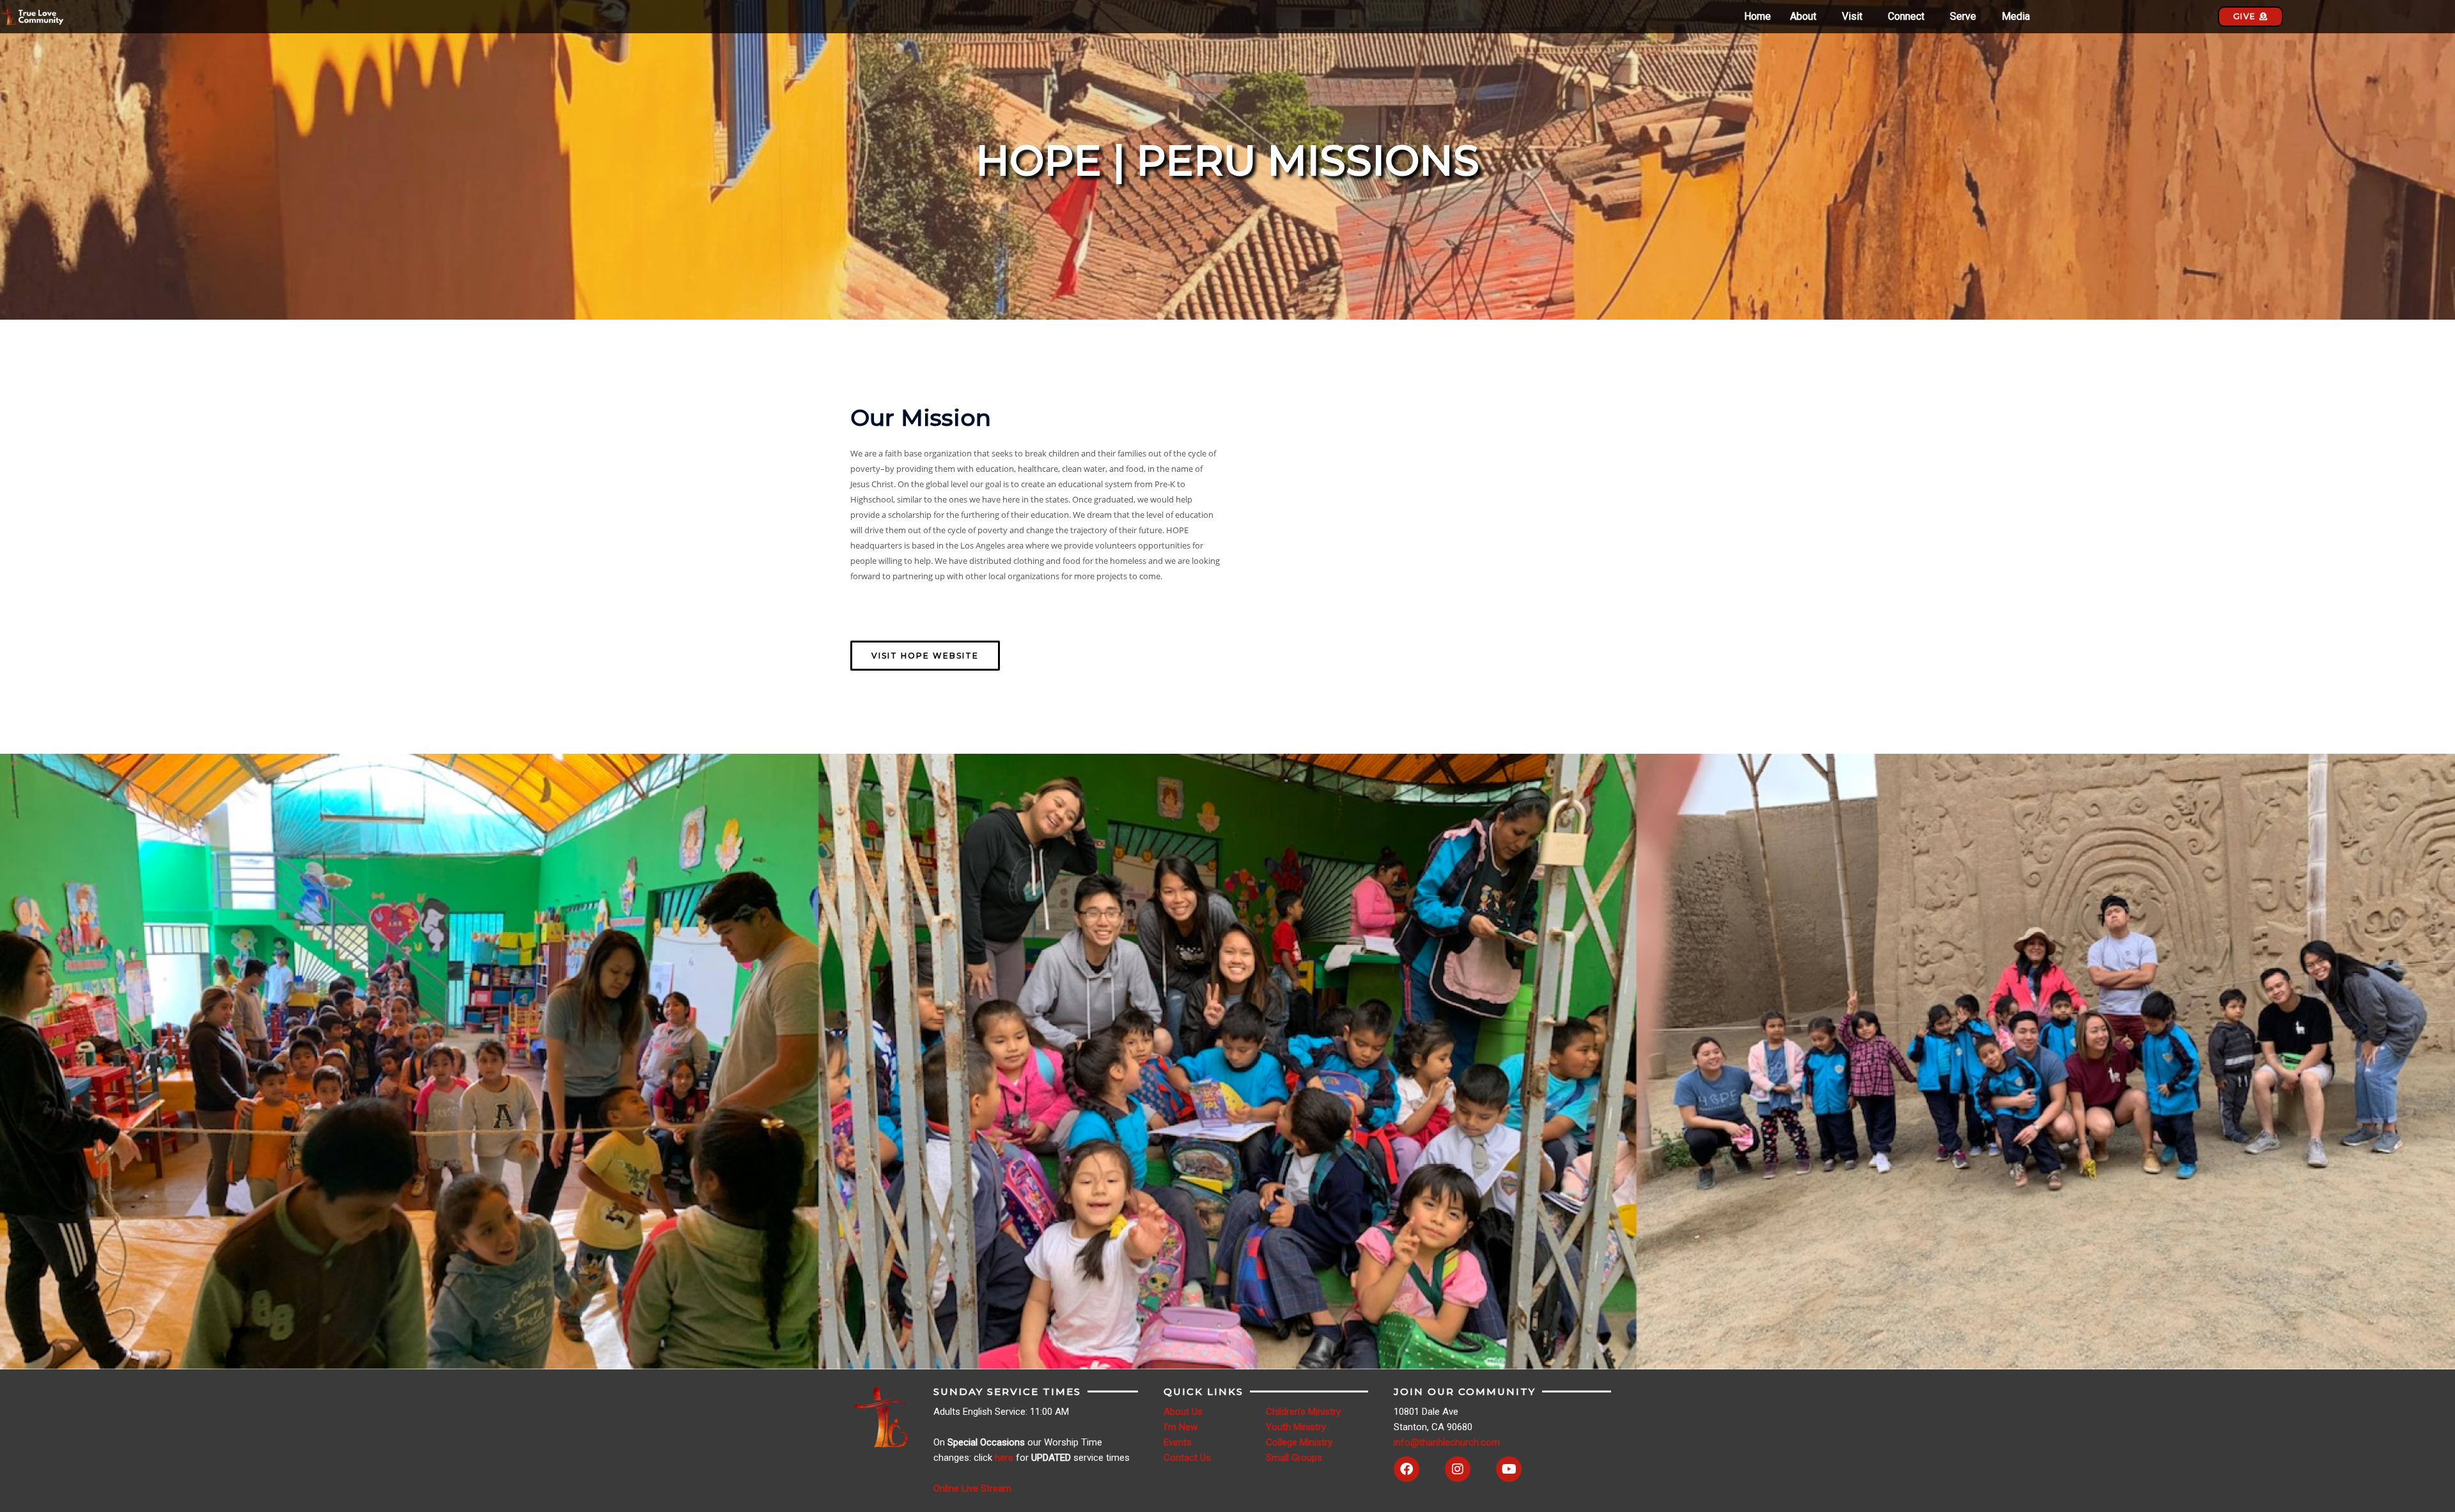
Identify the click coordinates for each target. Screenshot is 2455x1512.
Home (1757, 17)
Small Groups (1294, 1458)
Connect (1906, 17)
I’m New (1181, 1427)
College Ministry (1299, 1442)
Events (1178, 1442)
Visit (1852, 17)
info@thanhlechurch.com (1447, 1442)
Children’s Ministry (1303, 1412)
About (1803, 17)
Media (2016, 17)
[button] (1806, 17)
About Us (1183, 1412)
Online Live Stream (972, 1488)
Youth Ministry (1296, 1427)
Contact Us (1187, 1458)
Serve (1963, 17)
